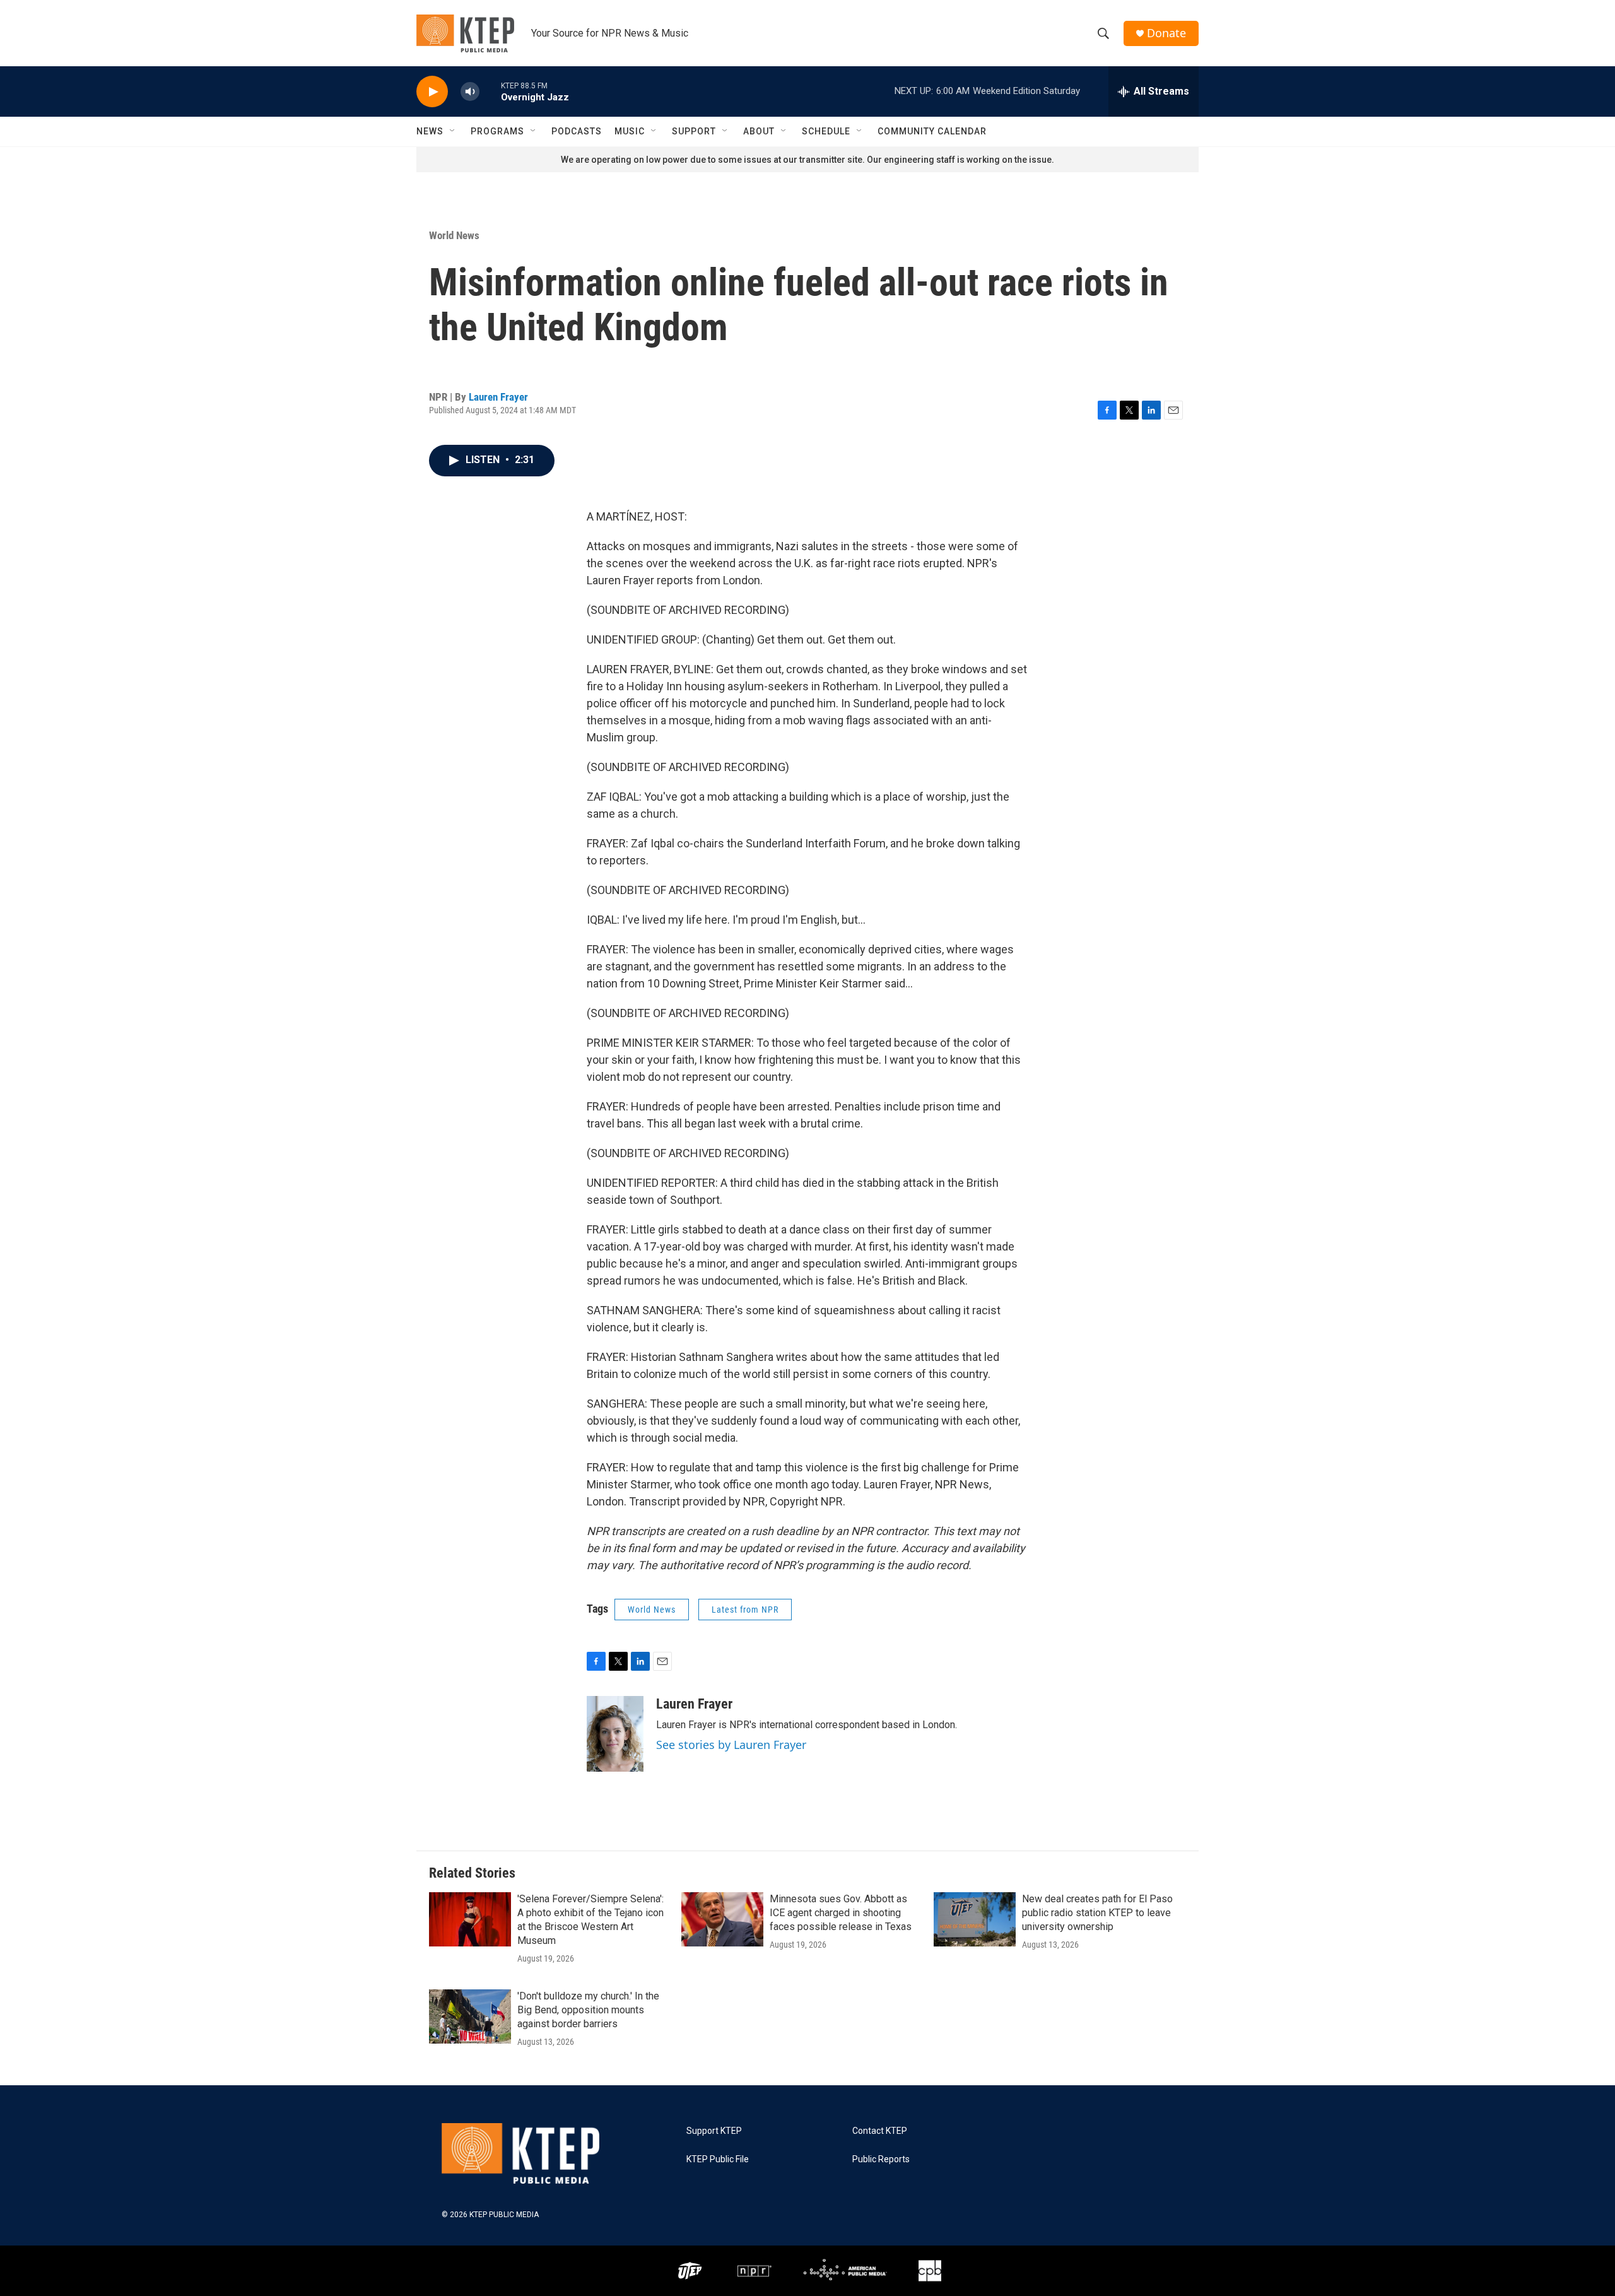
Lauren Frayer (498, 397)
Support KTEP (714, 2131)
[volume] (470, 92)
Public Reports (881, 2159)
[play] (432, 92)
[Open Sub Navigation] (453, 131)
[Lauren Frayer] (615, 1734)
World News (454, 235)
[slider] (490, 91)
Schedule (826, 131)
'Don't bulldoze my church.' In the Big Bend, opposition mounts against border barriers (588, 2010)
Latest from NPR (745, 1610)
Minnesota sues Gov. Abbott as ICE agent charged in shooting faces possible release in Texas (841, 1913)
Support (694, 131)
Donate (1166, 33)
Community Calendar (932, 131)
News (430, 131)
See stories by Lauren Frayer (731, 1745)
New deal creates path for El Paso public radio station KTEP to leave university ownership (1097, 1913)
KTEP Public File (718, 2159)
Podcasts (577, 131)
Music (630, 131)
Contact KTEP (880, 2131)
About (759, 131)
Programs (497, 131)
